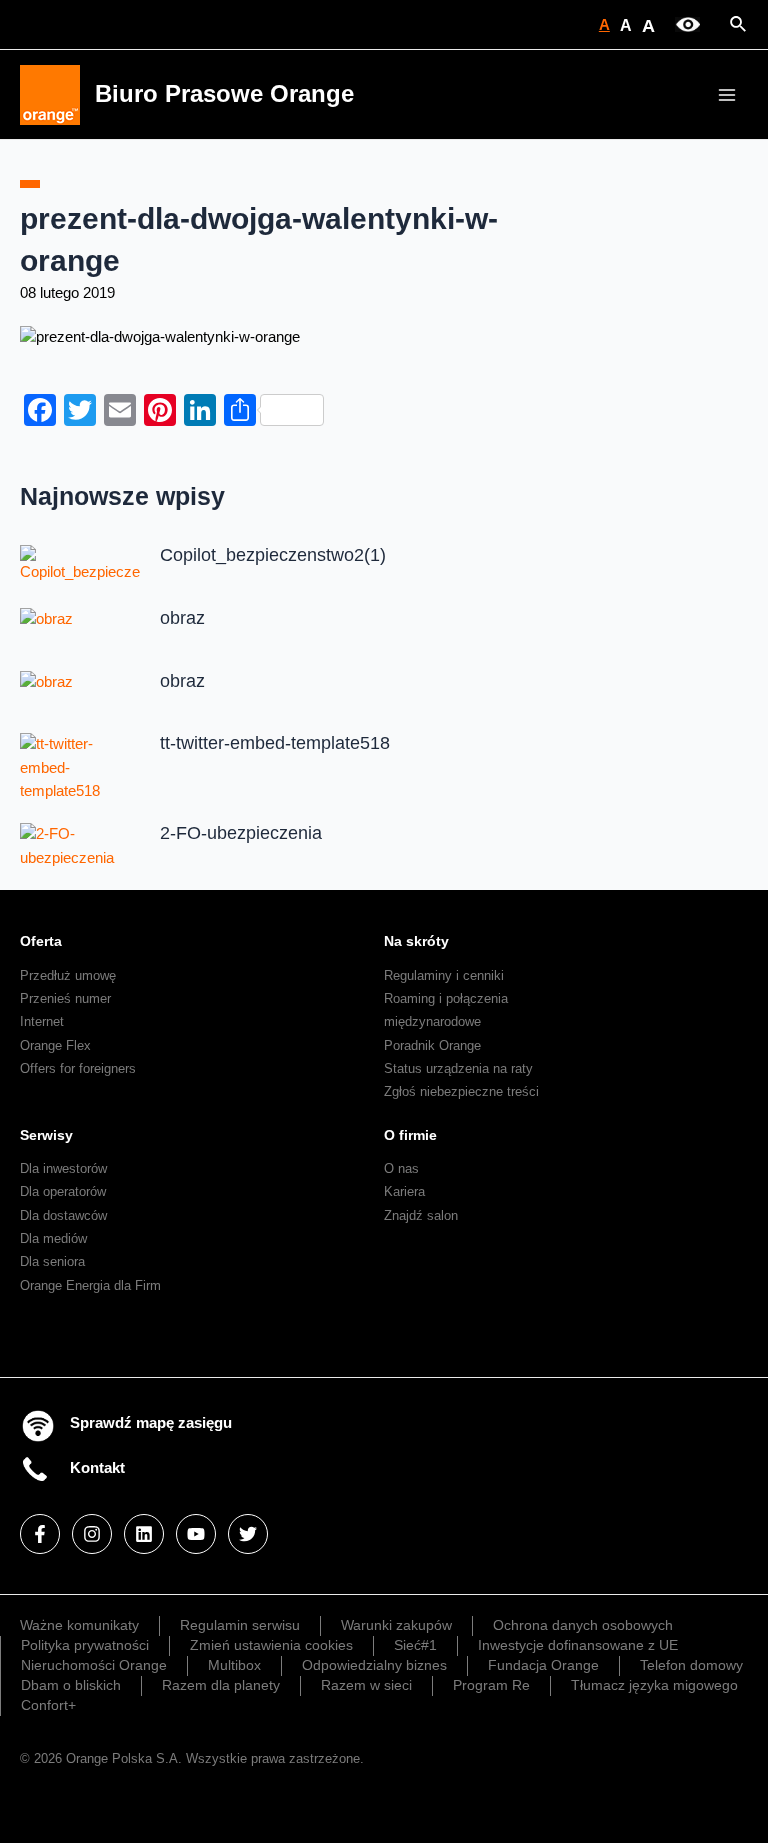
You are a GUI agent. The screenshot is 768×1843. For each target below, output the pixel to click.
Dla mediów (53, 1238)
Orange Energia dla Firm (90, 1285)
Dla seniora (52, 1261)
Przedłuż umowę (68, 975)
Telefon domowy (691, 1665)
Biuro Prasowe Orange (224, 94)
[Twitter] (248, 1534)
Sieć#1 (415, 1645)
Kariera (404, 1191)
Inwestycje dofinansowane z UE (578, 1645)
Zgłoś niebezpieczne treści (461, 1091)
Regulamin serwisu (240, 1625)
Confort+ (48, 1705)
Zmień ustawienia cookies (271, 1645)
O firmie (410, 1135)
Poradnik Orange (432, 1045)
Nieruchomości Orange (94, 1665)
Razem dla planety (221, 1685)
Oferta (41, 941)
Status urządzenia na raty (458, 1068)
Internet (42, 1021)
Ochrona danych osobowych (583, 1625)
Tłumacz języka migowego (654, 1685)
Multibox (234, 1665)
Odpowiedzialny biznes (374, 1665)
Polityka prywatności (85, 1645)
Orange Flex (55, 1045)
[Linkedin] (144, 1534)
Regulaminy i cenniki (444, 975)
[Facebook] (40, 1534)
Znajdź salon (421, 1215)
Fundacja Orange (543, 1665)
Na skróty (416, 941)
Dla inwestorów (63, 1168)
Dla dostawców (63, 1215)
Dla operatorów (63, 1191)
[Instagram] (92, 1534)
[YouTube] (196, 1534)
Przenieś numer (65, 998)
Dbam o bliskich (71, 1685)
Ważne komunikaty (79, 1625)
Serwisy (46, 1135)
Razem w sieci (366, 1685)
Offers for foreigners (78, 1068)
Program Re (491, 1685)
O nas (401, 1168)
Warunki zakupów (396, 1625)
